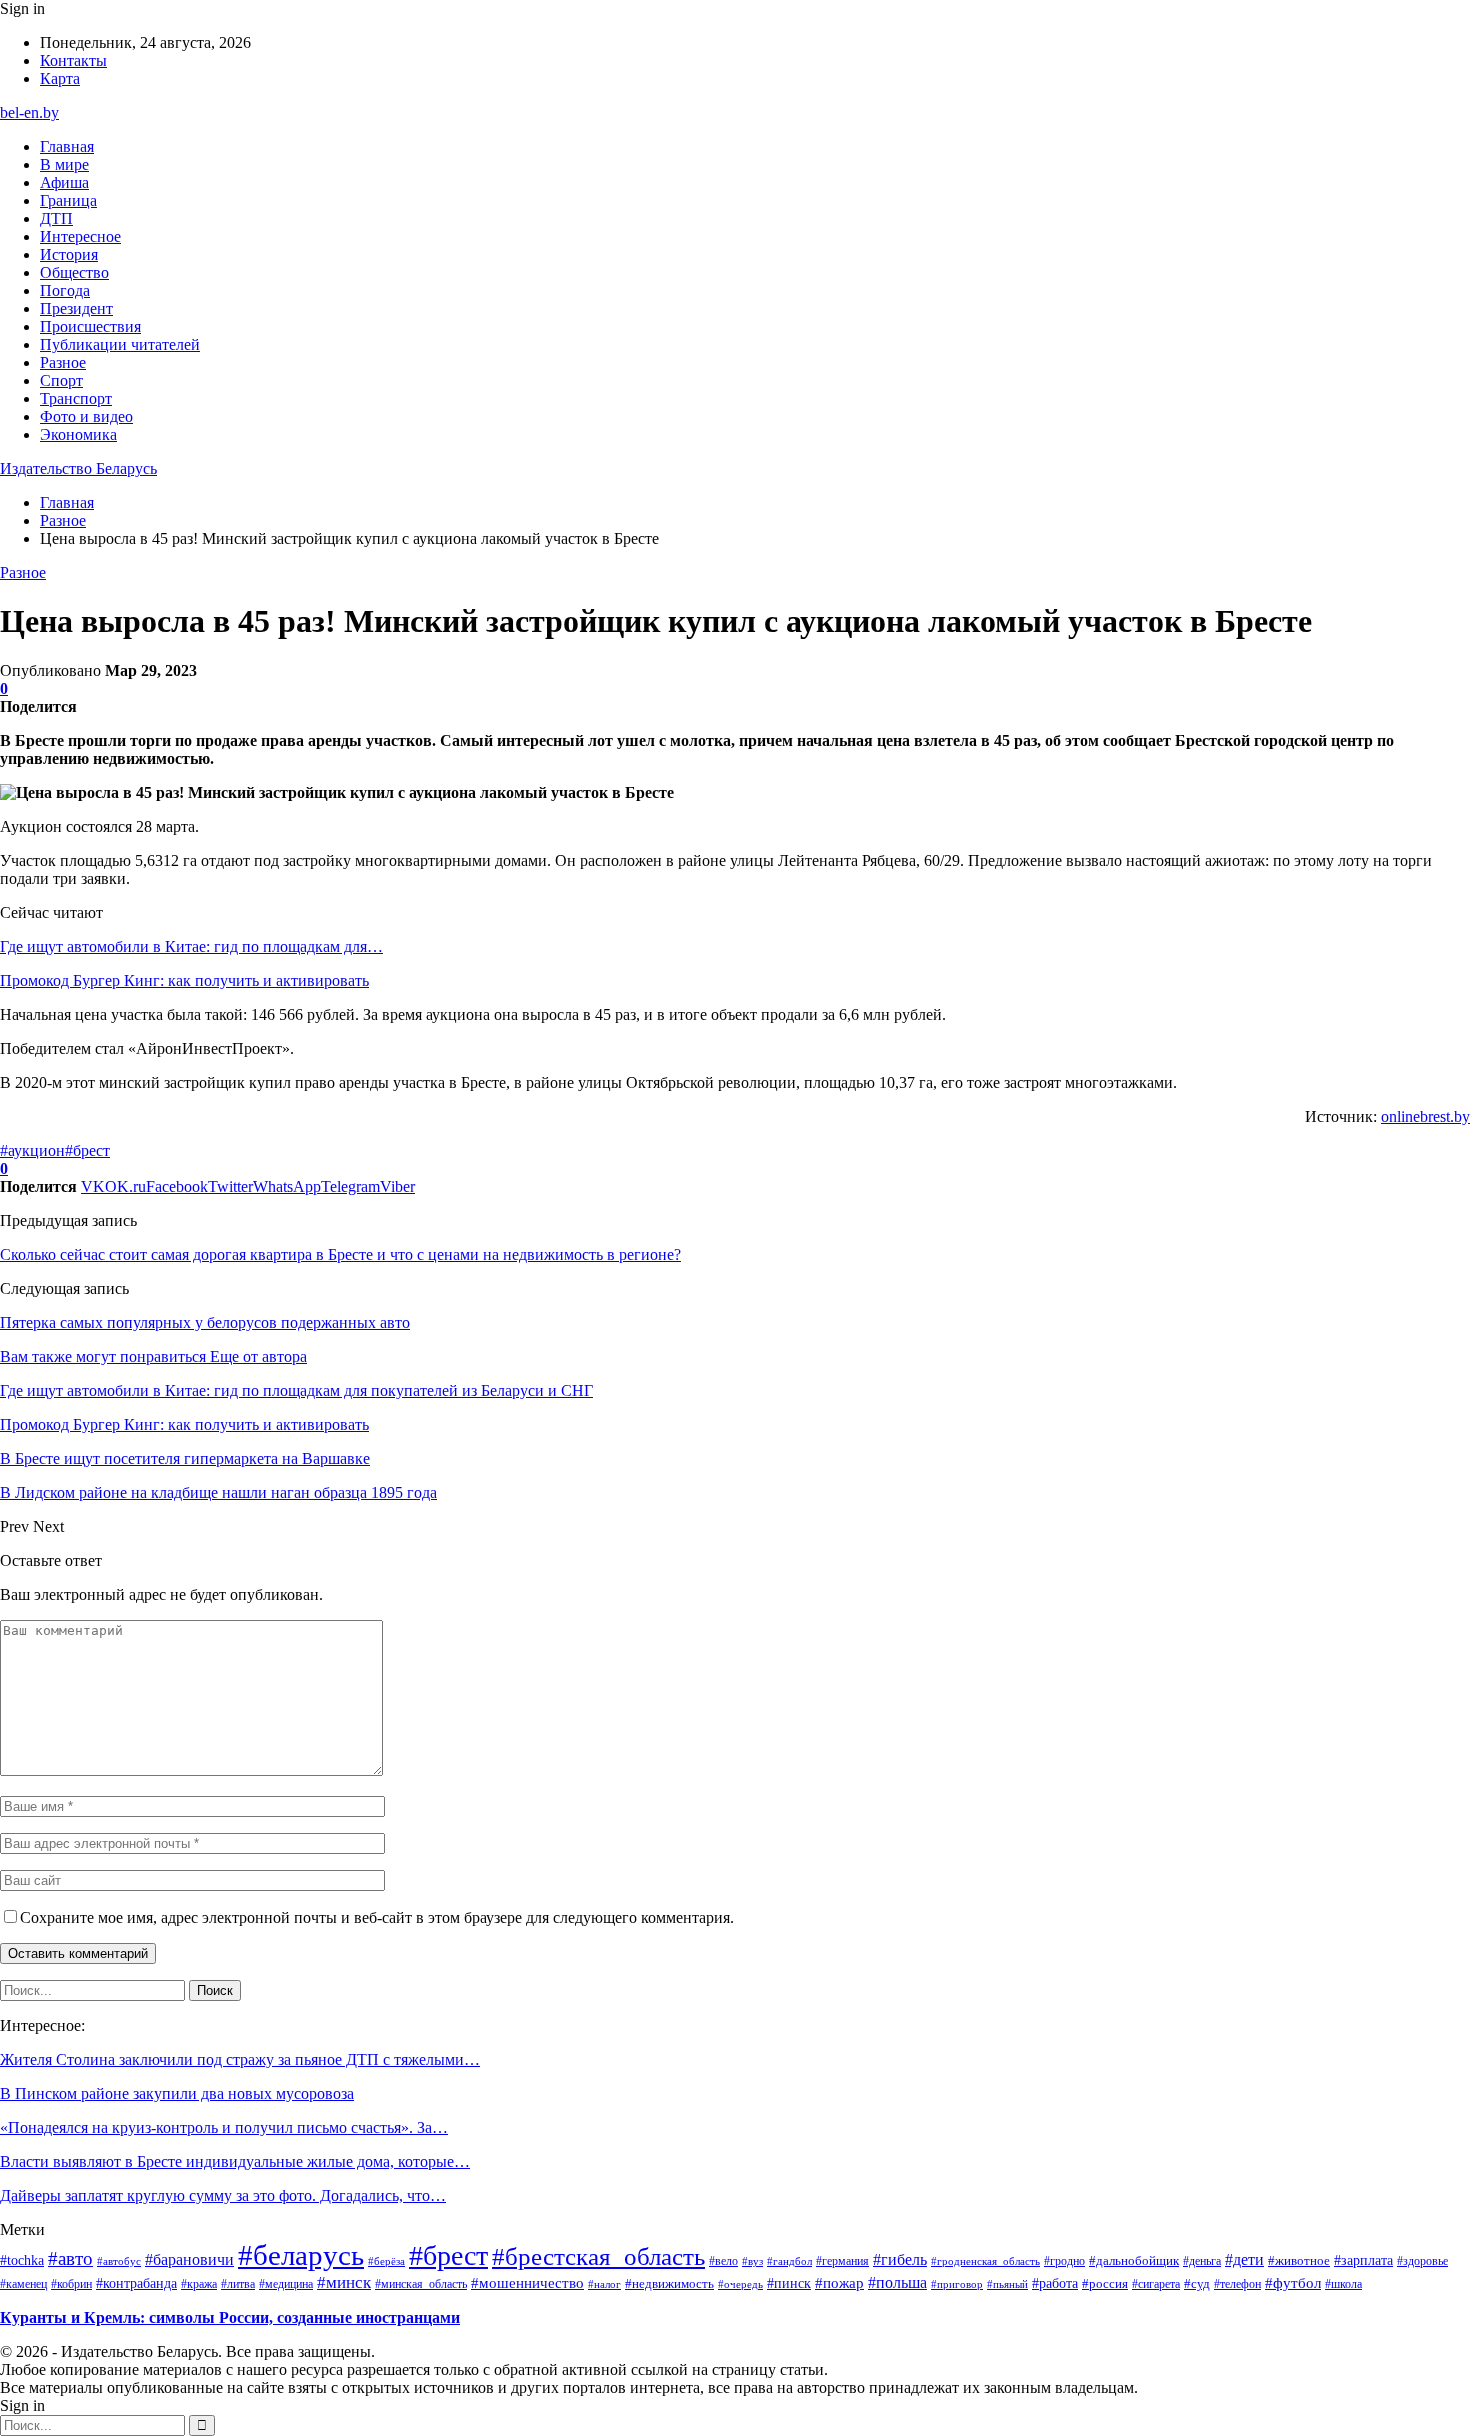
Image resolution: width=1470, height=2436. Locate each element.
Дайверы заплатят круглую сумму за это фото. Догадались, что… (223, 2195)
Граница (68, 200)
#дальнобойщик (1134, 2260)
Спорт (61, 380)
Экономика (78, 434)
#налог (604, 2284)
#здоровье (1422, 2261)
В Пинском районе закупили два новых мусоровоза (177, 2093)
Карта (60, 78)
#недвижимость (669, 2283)
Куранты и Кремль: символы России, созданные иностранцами (230, 2317)
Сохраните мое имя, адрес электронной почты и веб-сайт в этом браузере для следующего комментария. (377, 1917)
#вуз (752, 2261)
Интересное (80, 236)
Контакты (73, 60)
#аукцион (32, 1150)
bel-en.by (29, 112)
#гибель (900, 2260)
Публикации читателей (120, 344)
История (69, 254)
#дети (1244, 2259)
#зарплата (1363, 2260)
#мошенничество (527, 2283)
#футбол (1293, 2283)
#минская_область (421, 2284)
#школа (1343, 2284)
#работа (1055, 2283)
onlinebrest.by (1425, 1116)
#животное (1299, 2260)
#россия (1105, 2284)
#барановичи (189, 2259)
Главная (67, 146)
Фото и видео (86, 416)
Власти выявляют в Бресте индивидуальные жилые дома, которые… (235, 2161)
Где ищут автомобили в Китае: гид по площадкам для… (191, 946)
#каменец (23, 2284)
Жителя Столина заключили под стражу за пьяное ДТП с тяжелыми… (240, 2059)
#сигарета (1156, 2284)
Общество (74, 272)
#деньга (1202, 2261)
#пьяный (1007, 2284)
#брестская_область (598, 2256)
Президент (76, 308)
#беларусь (301, 2255)
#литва (238, 2284)
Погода (65, 290)
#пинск (789, 2283)
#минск (344, 2282)
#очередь (740, 2284)
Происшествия (90, 326)
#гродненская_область (985, 2261)
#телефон (1237, 2284)
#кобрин (71, 2284)
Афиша (64, 182)
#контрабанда (136, 2283)
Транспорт (76, 398)
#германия (842, 2261)
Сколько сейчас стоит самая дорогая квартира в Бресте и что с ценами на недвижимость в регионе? (340, 1254)
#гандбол (789, 2261)
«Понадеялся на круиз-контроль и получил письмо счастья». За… (224, 2127)
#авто (70, 2258)
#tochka (22, 2260)
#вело (723, 2261)
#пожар (839, 2282)
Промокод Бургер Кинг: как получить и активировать (184, 980)
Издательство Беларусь (78, 468)
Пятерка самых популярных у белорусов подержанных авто (205, 1322)
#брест (87, 1150)
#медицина (286, 2284)
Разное (63, 362)
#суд (1197, 2283)
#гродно (1064, 2261)
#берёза (386, 2261)
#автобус (119, 2261)
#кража (199, 2284)
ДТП (56, 218)
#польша (897, 2282)
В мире (64, 164)
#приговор (957, 2284)
